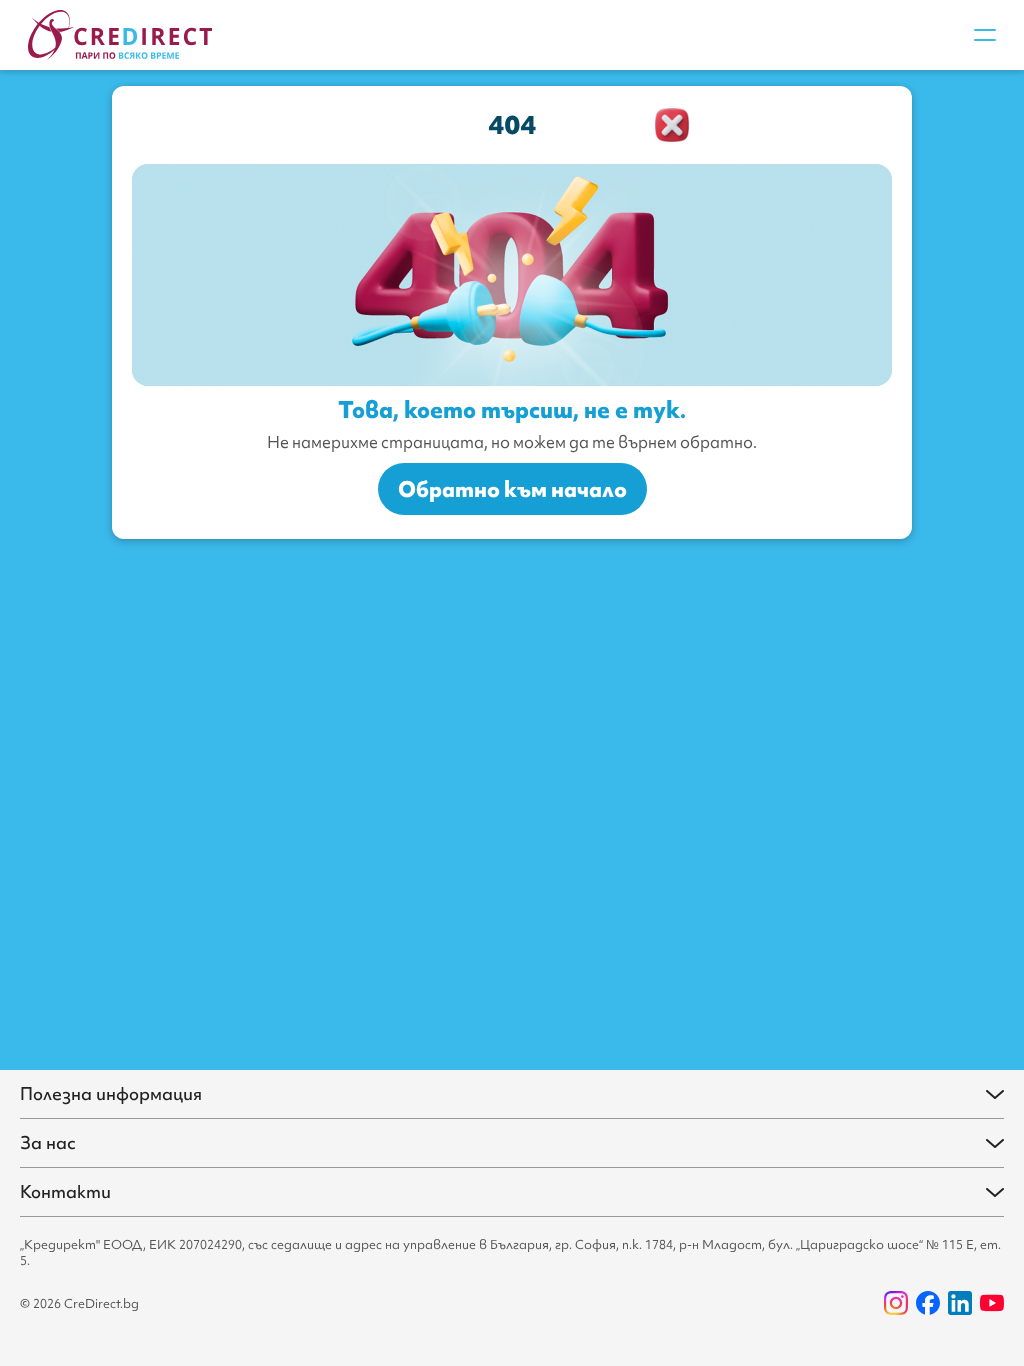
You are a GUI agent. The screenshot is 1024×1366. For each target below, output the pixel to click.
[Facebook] (928, 1303)
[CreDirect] (120, 35)
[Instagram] (896, 1303)
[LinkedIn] (960, 1303)
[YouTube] (992, 1303)
